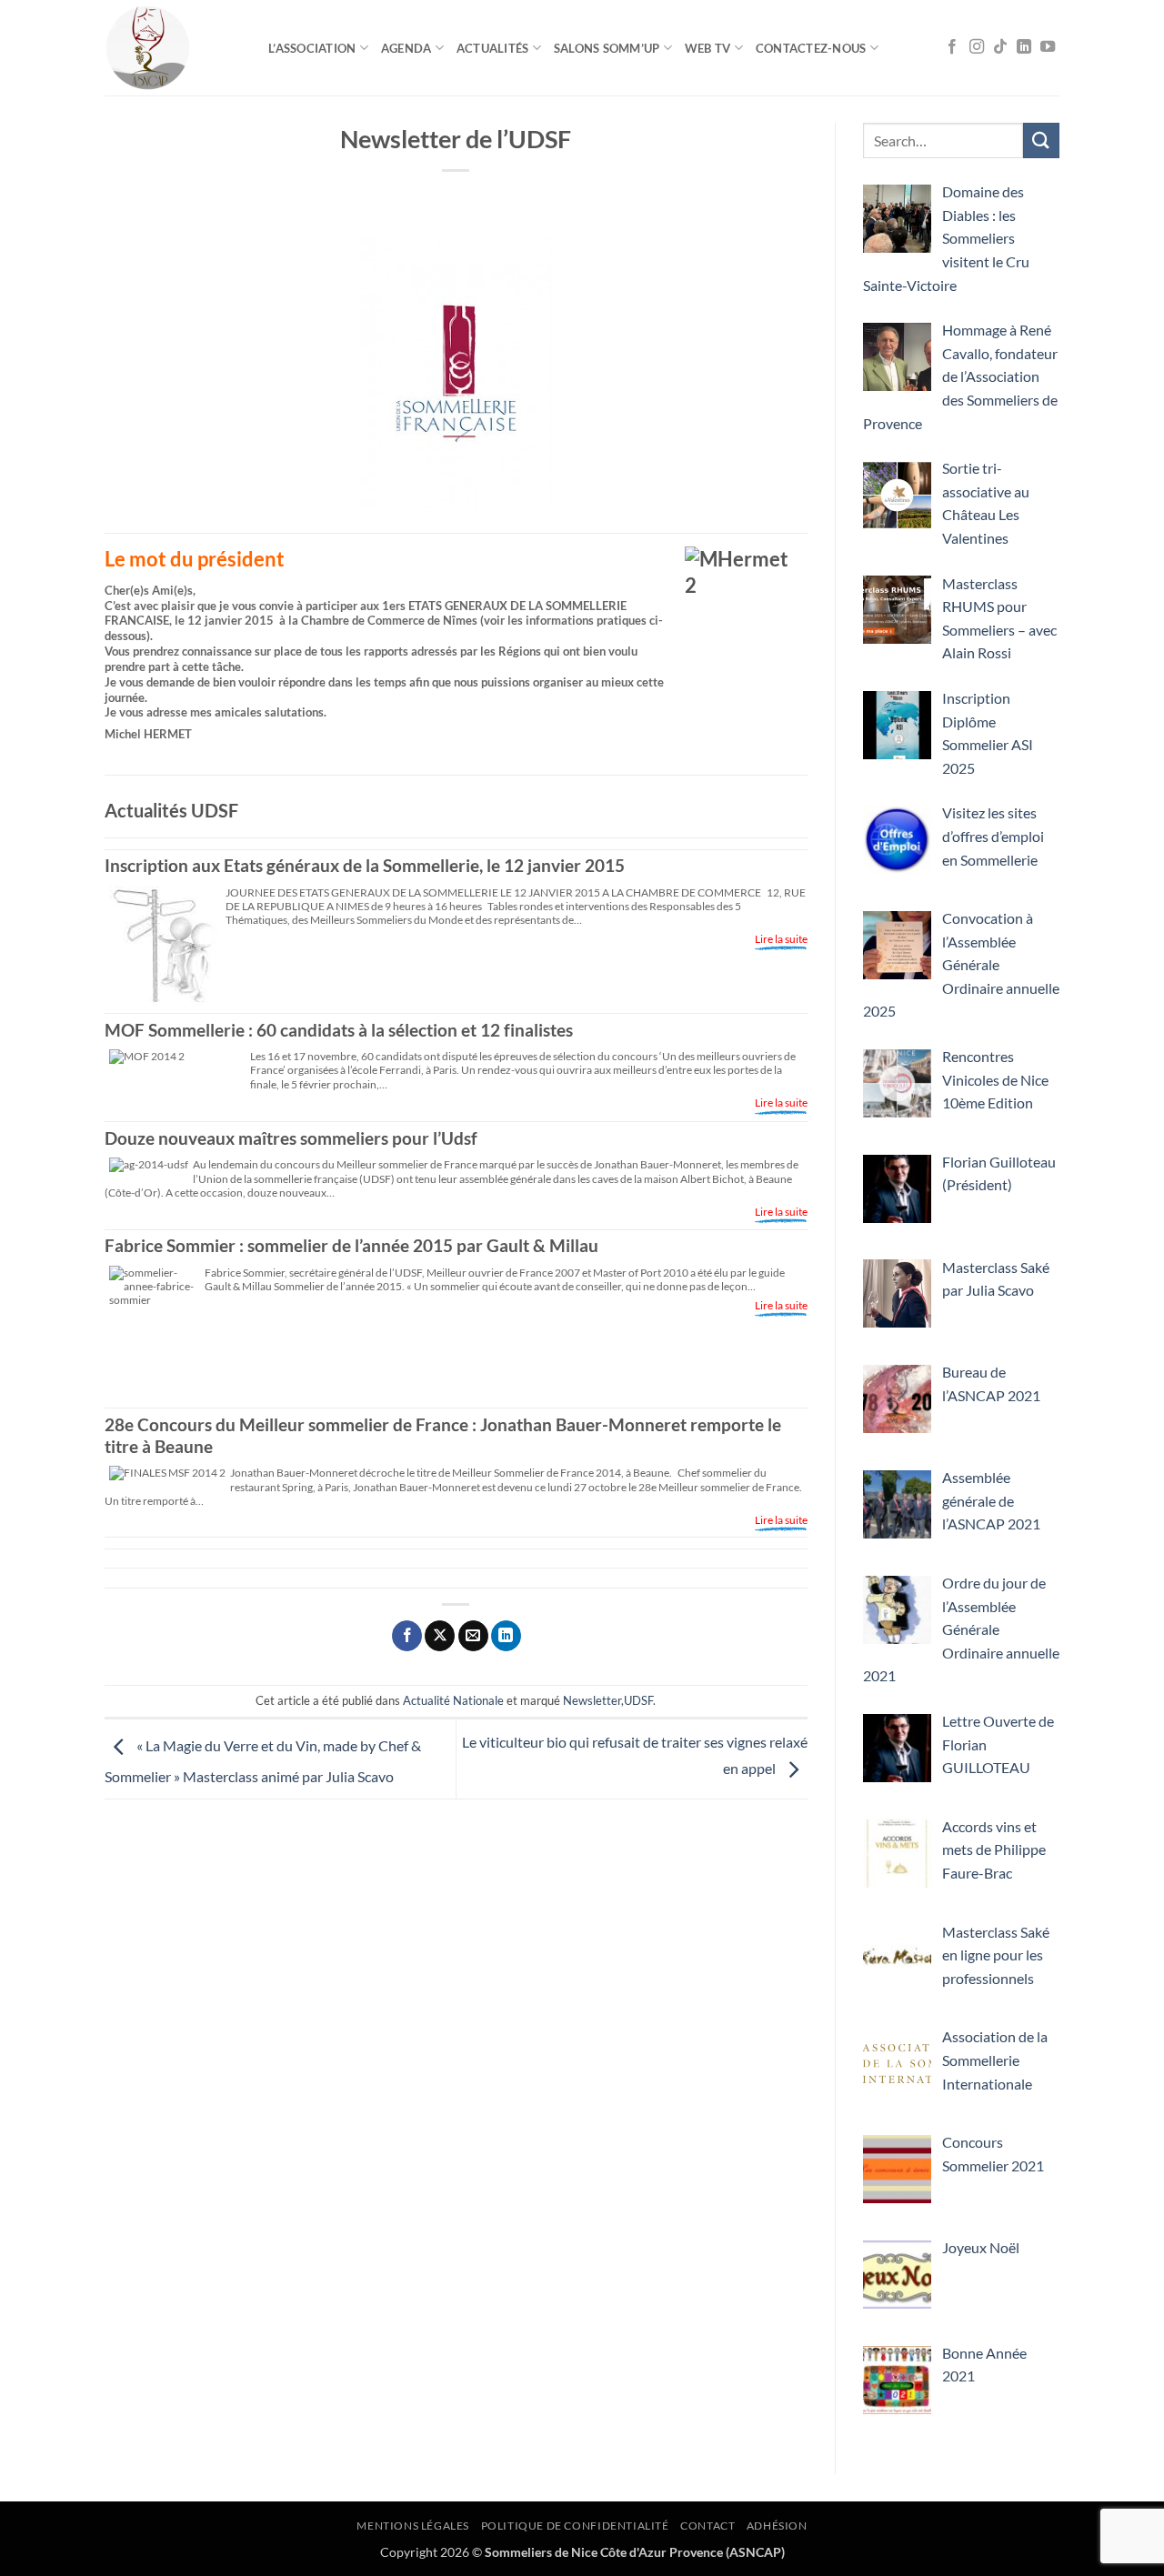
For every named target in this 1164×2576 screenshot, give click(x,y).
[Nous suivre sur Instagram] (977, 47)
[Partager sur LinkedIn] (506, 1636)
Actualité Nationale (453, 1700)
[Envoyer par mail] (473, 1636)
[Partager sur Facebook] (407, 1636)
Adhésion (777, 2526)
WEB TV (708, 48)
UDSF (638, 1700)
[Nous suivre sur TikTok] (1000, 47)
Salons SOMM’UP (607, 48)
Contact (707, 2526)
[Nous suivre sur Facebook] (952, 47)
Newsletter (592, 1700)
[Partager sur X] (440, 1636)
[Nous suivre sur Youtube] (1048, 47)
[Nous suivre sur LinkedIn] (1024, 47)
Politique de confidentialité (575, 2526)
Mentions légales (413, 2526)
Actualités (493, 48)
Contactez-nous (811, 48)
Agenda (406, 48)
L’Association (312, 48)
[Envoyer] (1041, 140)
